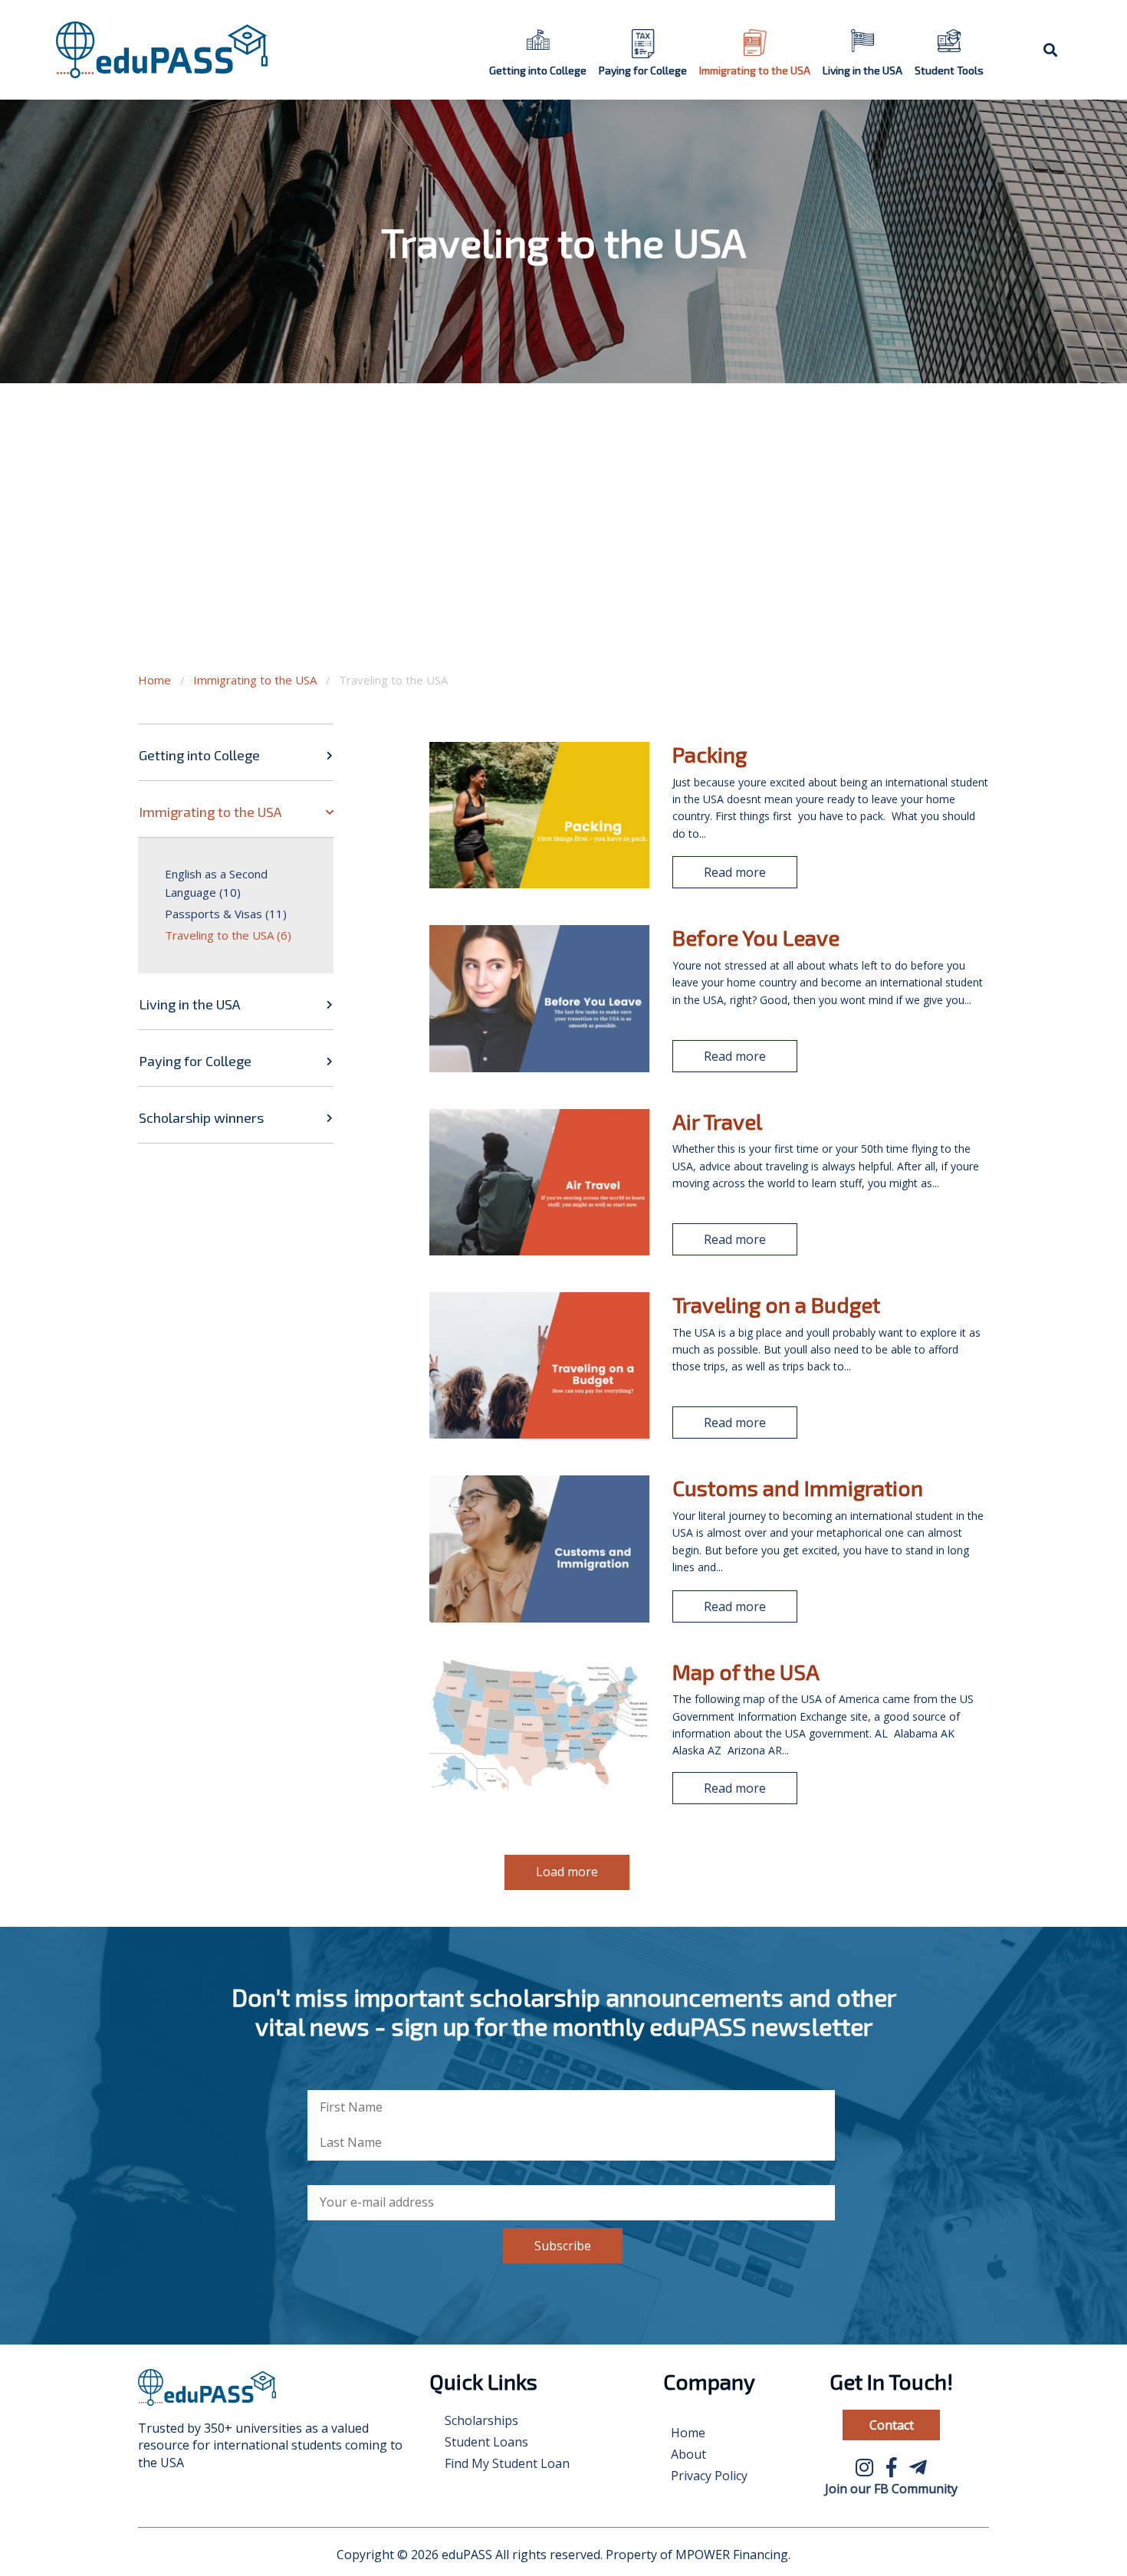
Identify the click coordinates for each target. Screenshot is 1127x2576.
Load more (567, 1872)
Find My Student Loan (507, 2463)
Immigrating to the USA (755, 70)
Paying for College (643, 70)
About (688, 2454)
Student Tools (949, 70)
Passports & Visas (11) (226, 914)
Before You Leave (756, 937)
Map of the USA (746, 1672)
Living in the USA (863, 70)
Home (154, 680)
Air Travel (717, 1121)
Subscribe (563, 2246)
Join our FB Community (891, 2489)
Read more (735, 872)
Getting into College (538, 70)
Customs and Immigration (798, 1488)
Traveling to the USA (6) (228, 935)
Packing (710, 754)
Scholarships (481, 2420)
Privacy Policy (709, 2476)
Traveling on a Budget (776, 1304)
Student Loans (486, 2442)
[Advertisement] (563, 544)
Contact (892, 2425)
